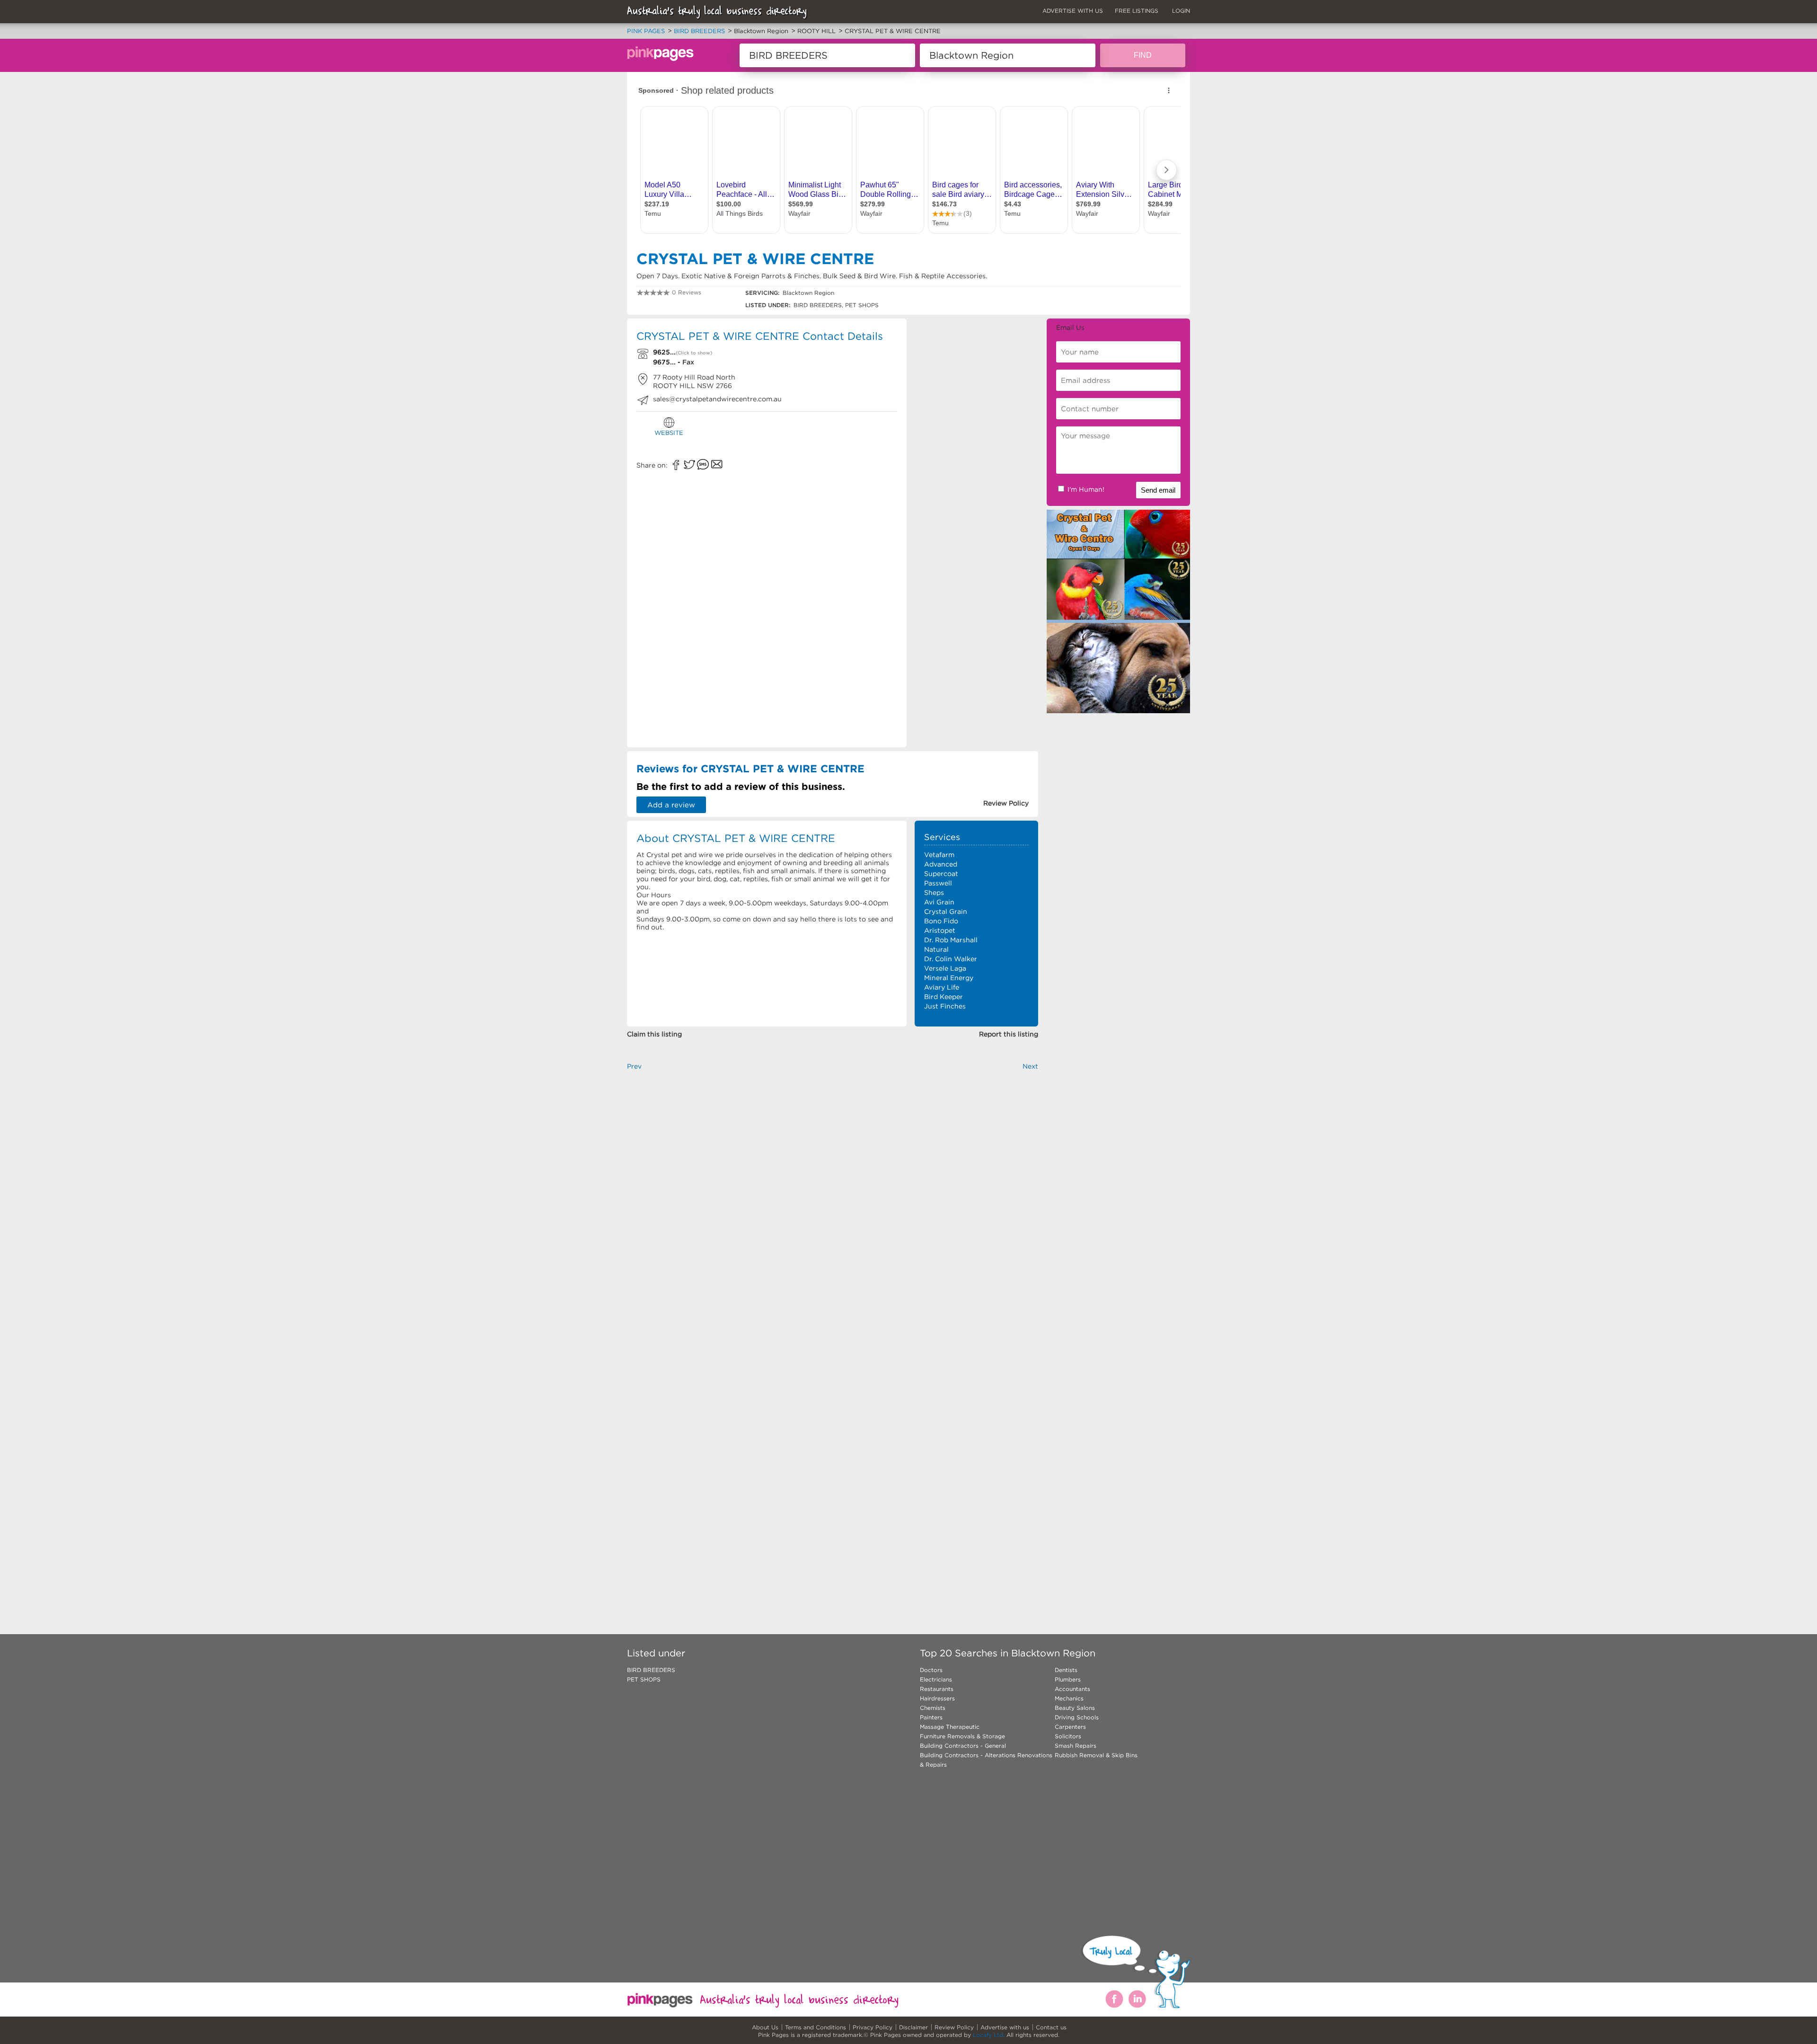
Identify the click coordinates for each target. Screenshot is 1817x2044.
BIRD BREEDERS (651, 1670)
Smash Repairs (1076, 1746)
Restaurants (937, 1689)
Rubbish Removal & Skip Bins (1096, 1755)
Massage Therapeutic (950, 1727)
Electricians (936, 1679)
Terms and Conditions (816, 2027)
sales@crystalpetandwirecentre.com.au (717, 399)
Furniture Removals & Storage (962, 1736)
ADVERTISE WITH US (1073, 11)
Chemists (933, 1708)
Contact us (1051, 2027)
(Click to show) (694, 353)
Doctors (931, 1670)
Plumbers (1068, 1679)
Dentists (1066, 1670)
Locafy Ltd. (989, 2035)
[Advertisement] (976, 387)
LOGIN (1181, 11)
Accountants (1072, 1689)
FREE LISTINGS (1137, 11)
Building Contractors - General (963, 1746)
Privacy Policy (873, 2027)
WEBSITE (669, 433)
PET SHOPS (644, 1679)
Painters (931, 1717)
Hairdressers (937, 1698)
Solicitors (1068, 1736)
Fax (688, 362)
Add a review (671, 805)
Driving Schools (1077, 1717)
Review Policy (954, 2027)
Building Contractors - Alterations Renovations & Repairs (986, 1760)
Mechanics (1069, 1698)
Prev (634, 1066)
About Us (765, 2027)
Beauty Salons (1075, 1708)
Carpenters (1070, 1727)
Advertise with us (1005, 2027)
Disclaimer (913, 2027)
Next (1030, 1066)
